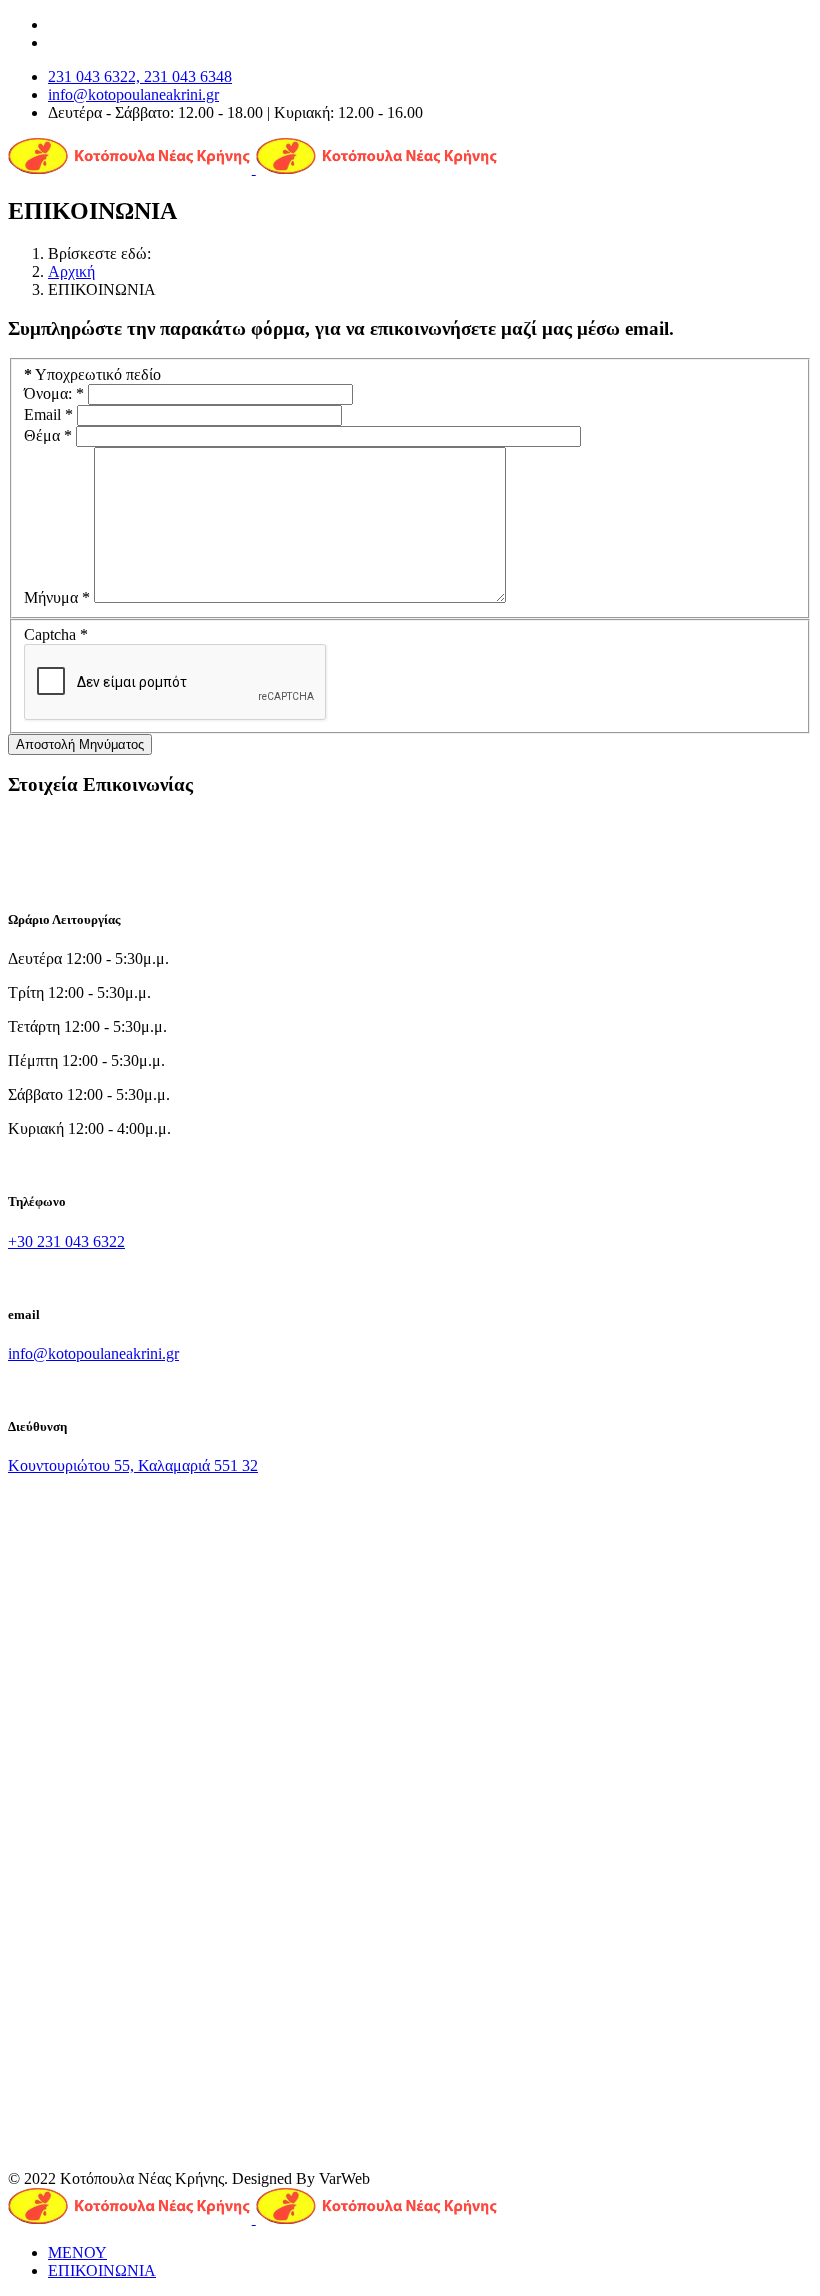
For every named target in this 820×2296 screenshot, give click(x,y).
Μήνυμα (57, 597)
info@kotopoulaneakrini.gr (133, 94)
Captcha (56, 634)
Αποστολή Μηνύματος (80, 744)
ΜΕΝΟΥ (77, 2252)
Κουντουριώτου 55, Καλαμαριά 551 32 (133, 1465)
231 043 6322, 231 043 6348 (140, 76)
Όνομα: (54, 393)
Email (48, 414)
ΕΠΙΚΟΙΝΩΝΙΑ (102, 2270)
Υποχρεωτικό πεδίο (92, 374)
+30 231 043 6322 (66, 1241)
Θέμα (48, 435)
